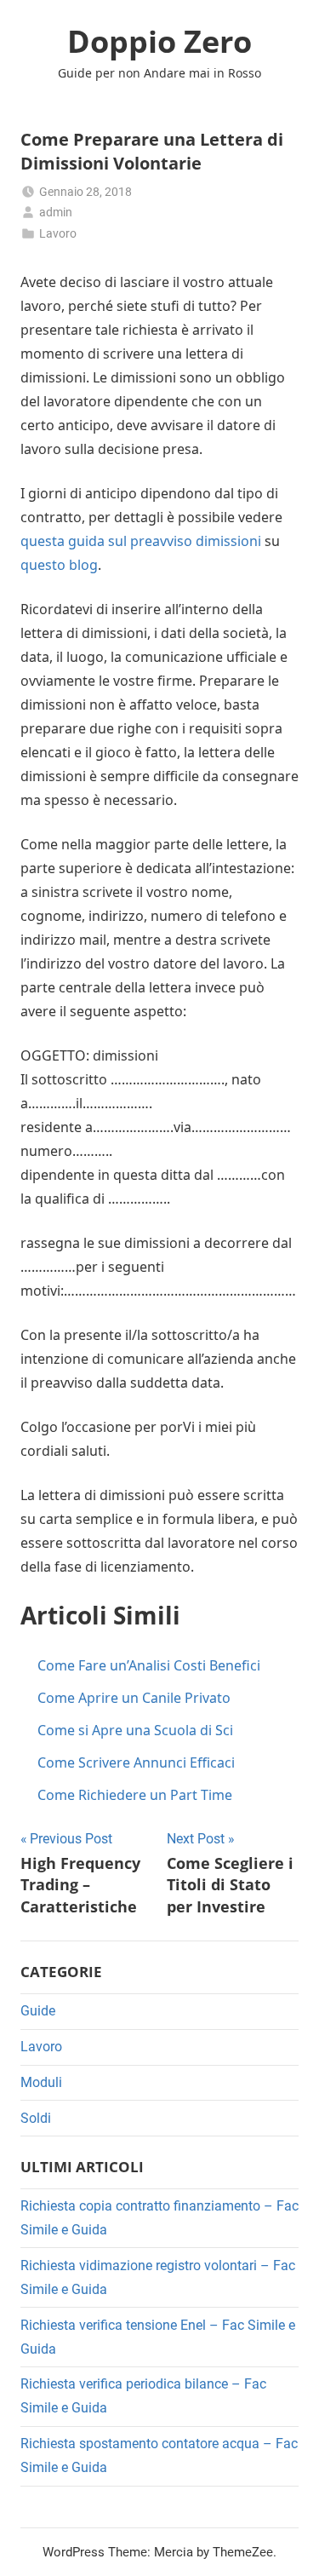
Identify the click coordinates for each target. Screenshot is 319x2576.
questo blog (59, 565)
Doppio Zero (159, 41)
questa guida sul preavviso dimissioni (141, 541)
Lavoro (58, 233)
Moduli (41, 2082)
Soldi (36, 2118)
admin (56, 212)
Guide (38, 2011)
